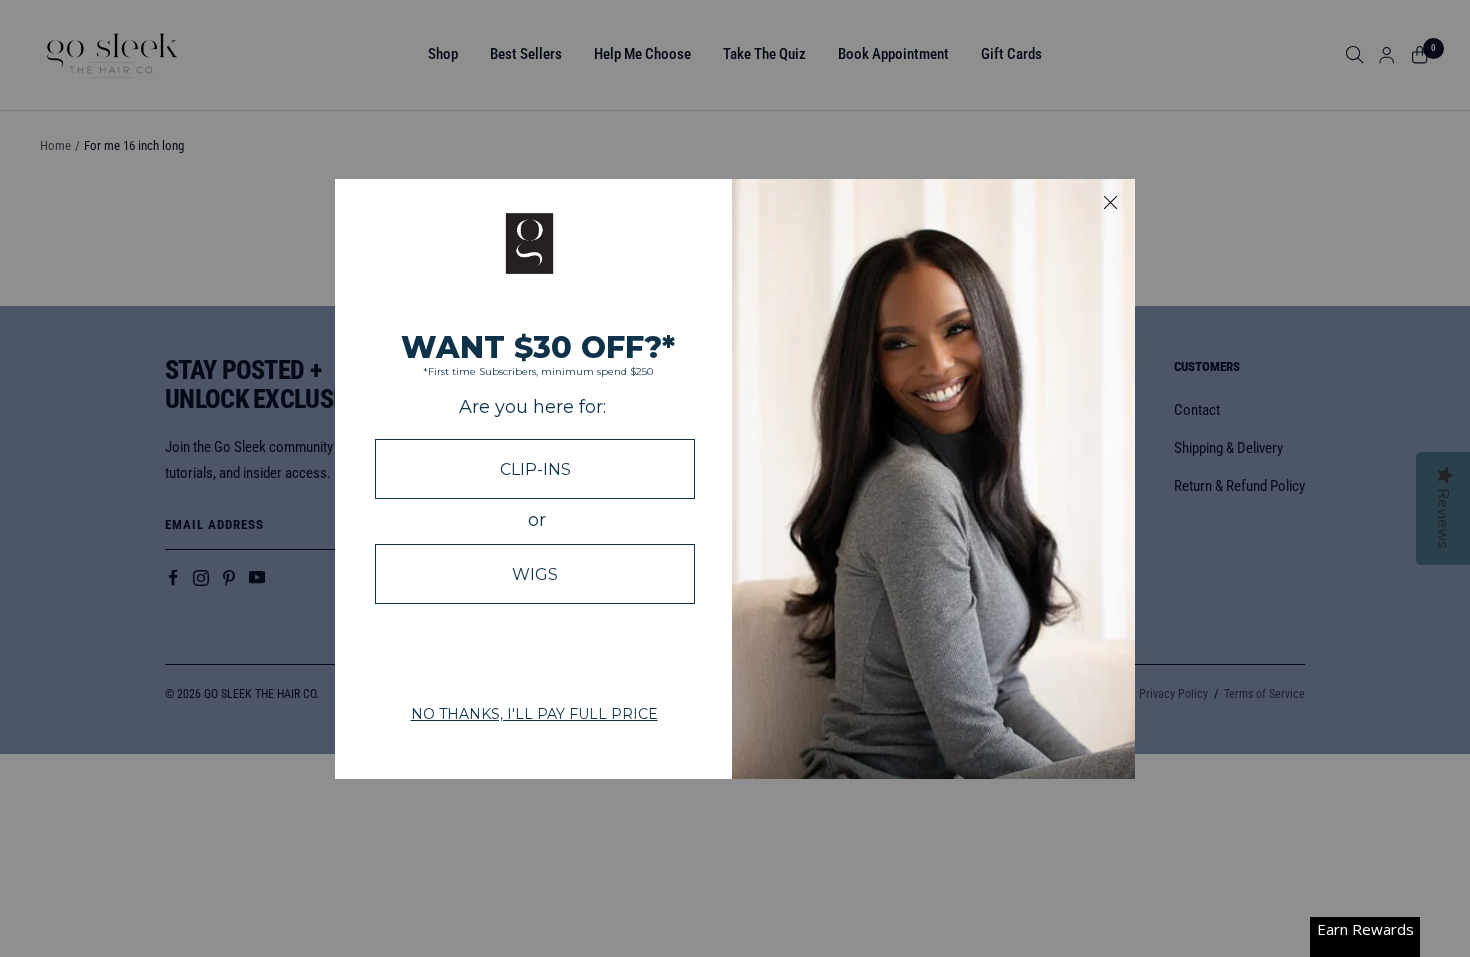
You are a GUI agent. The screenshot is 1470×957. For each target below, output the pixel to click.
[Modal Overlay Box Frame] (735, 479)
